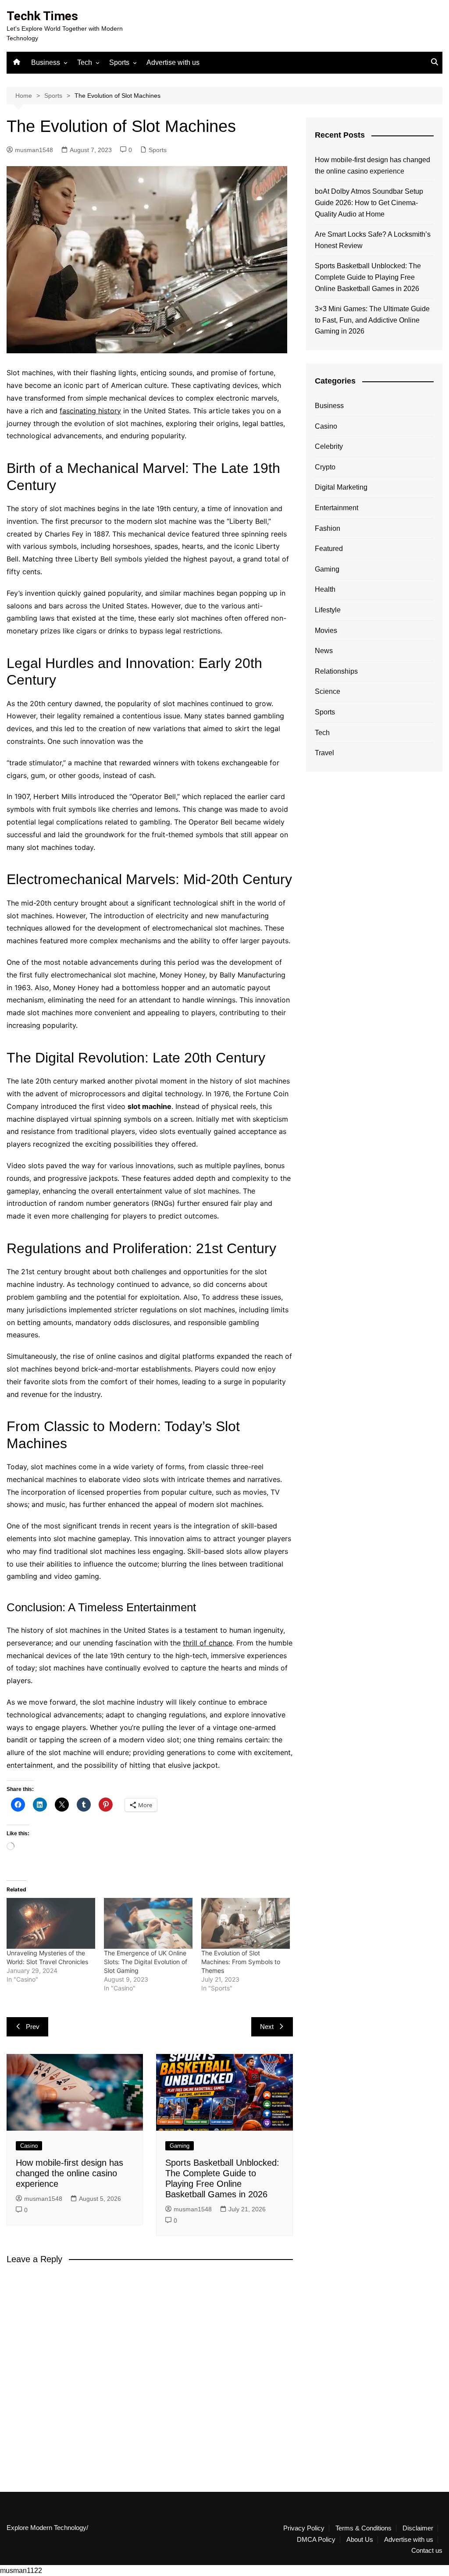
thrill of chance (208, 1643)
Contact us (427, 2551)
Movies (326, 631)
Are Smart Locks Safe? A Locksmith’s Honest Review (373, 240)
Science (328, 691)
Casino (29, 2146)
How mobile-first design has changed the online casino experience (69, 2173)
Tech (85, 62)
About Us (360, 2540)
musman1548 (34, 150)
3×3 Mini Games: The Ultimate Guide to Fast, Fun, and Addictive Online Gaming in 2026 (372, 320)
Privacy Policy (304, 2528)
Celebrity (329, 446)
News (324, 651)
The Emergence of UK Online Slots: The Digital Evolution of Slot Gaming (146, 1962)
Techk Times (42, 16)
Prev (33, 2027)
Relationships (336, 671)
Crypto (325, 467)
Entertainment (337, 508)
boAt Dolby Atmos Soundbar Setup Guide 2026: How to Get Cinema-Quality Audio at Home (369, 203)
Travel (324, 753)
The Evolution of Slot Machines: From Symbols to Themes (241, 1962)
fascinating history (90, 411)
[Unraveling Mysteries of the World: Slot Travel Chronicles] (51, 1923)
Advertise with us (173, 62)
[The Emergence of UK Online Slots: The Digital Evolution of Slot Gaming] (148, 1923)
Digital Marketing (341, 487)
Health (325, 589)
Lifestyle (328, 610)
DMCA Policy (316, 2540)
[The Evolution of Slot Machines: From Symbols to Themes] (246, 1923)
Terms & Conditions (363, 2528)
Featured (329, 549)
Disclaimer (418, 2528)
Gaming (180, 2146)
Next (267, 2027)
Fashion (328, 528)
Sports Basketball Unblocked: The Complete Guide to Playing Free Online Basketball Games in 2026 (368, 277)
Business (46, 62)
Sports (119, 62)
